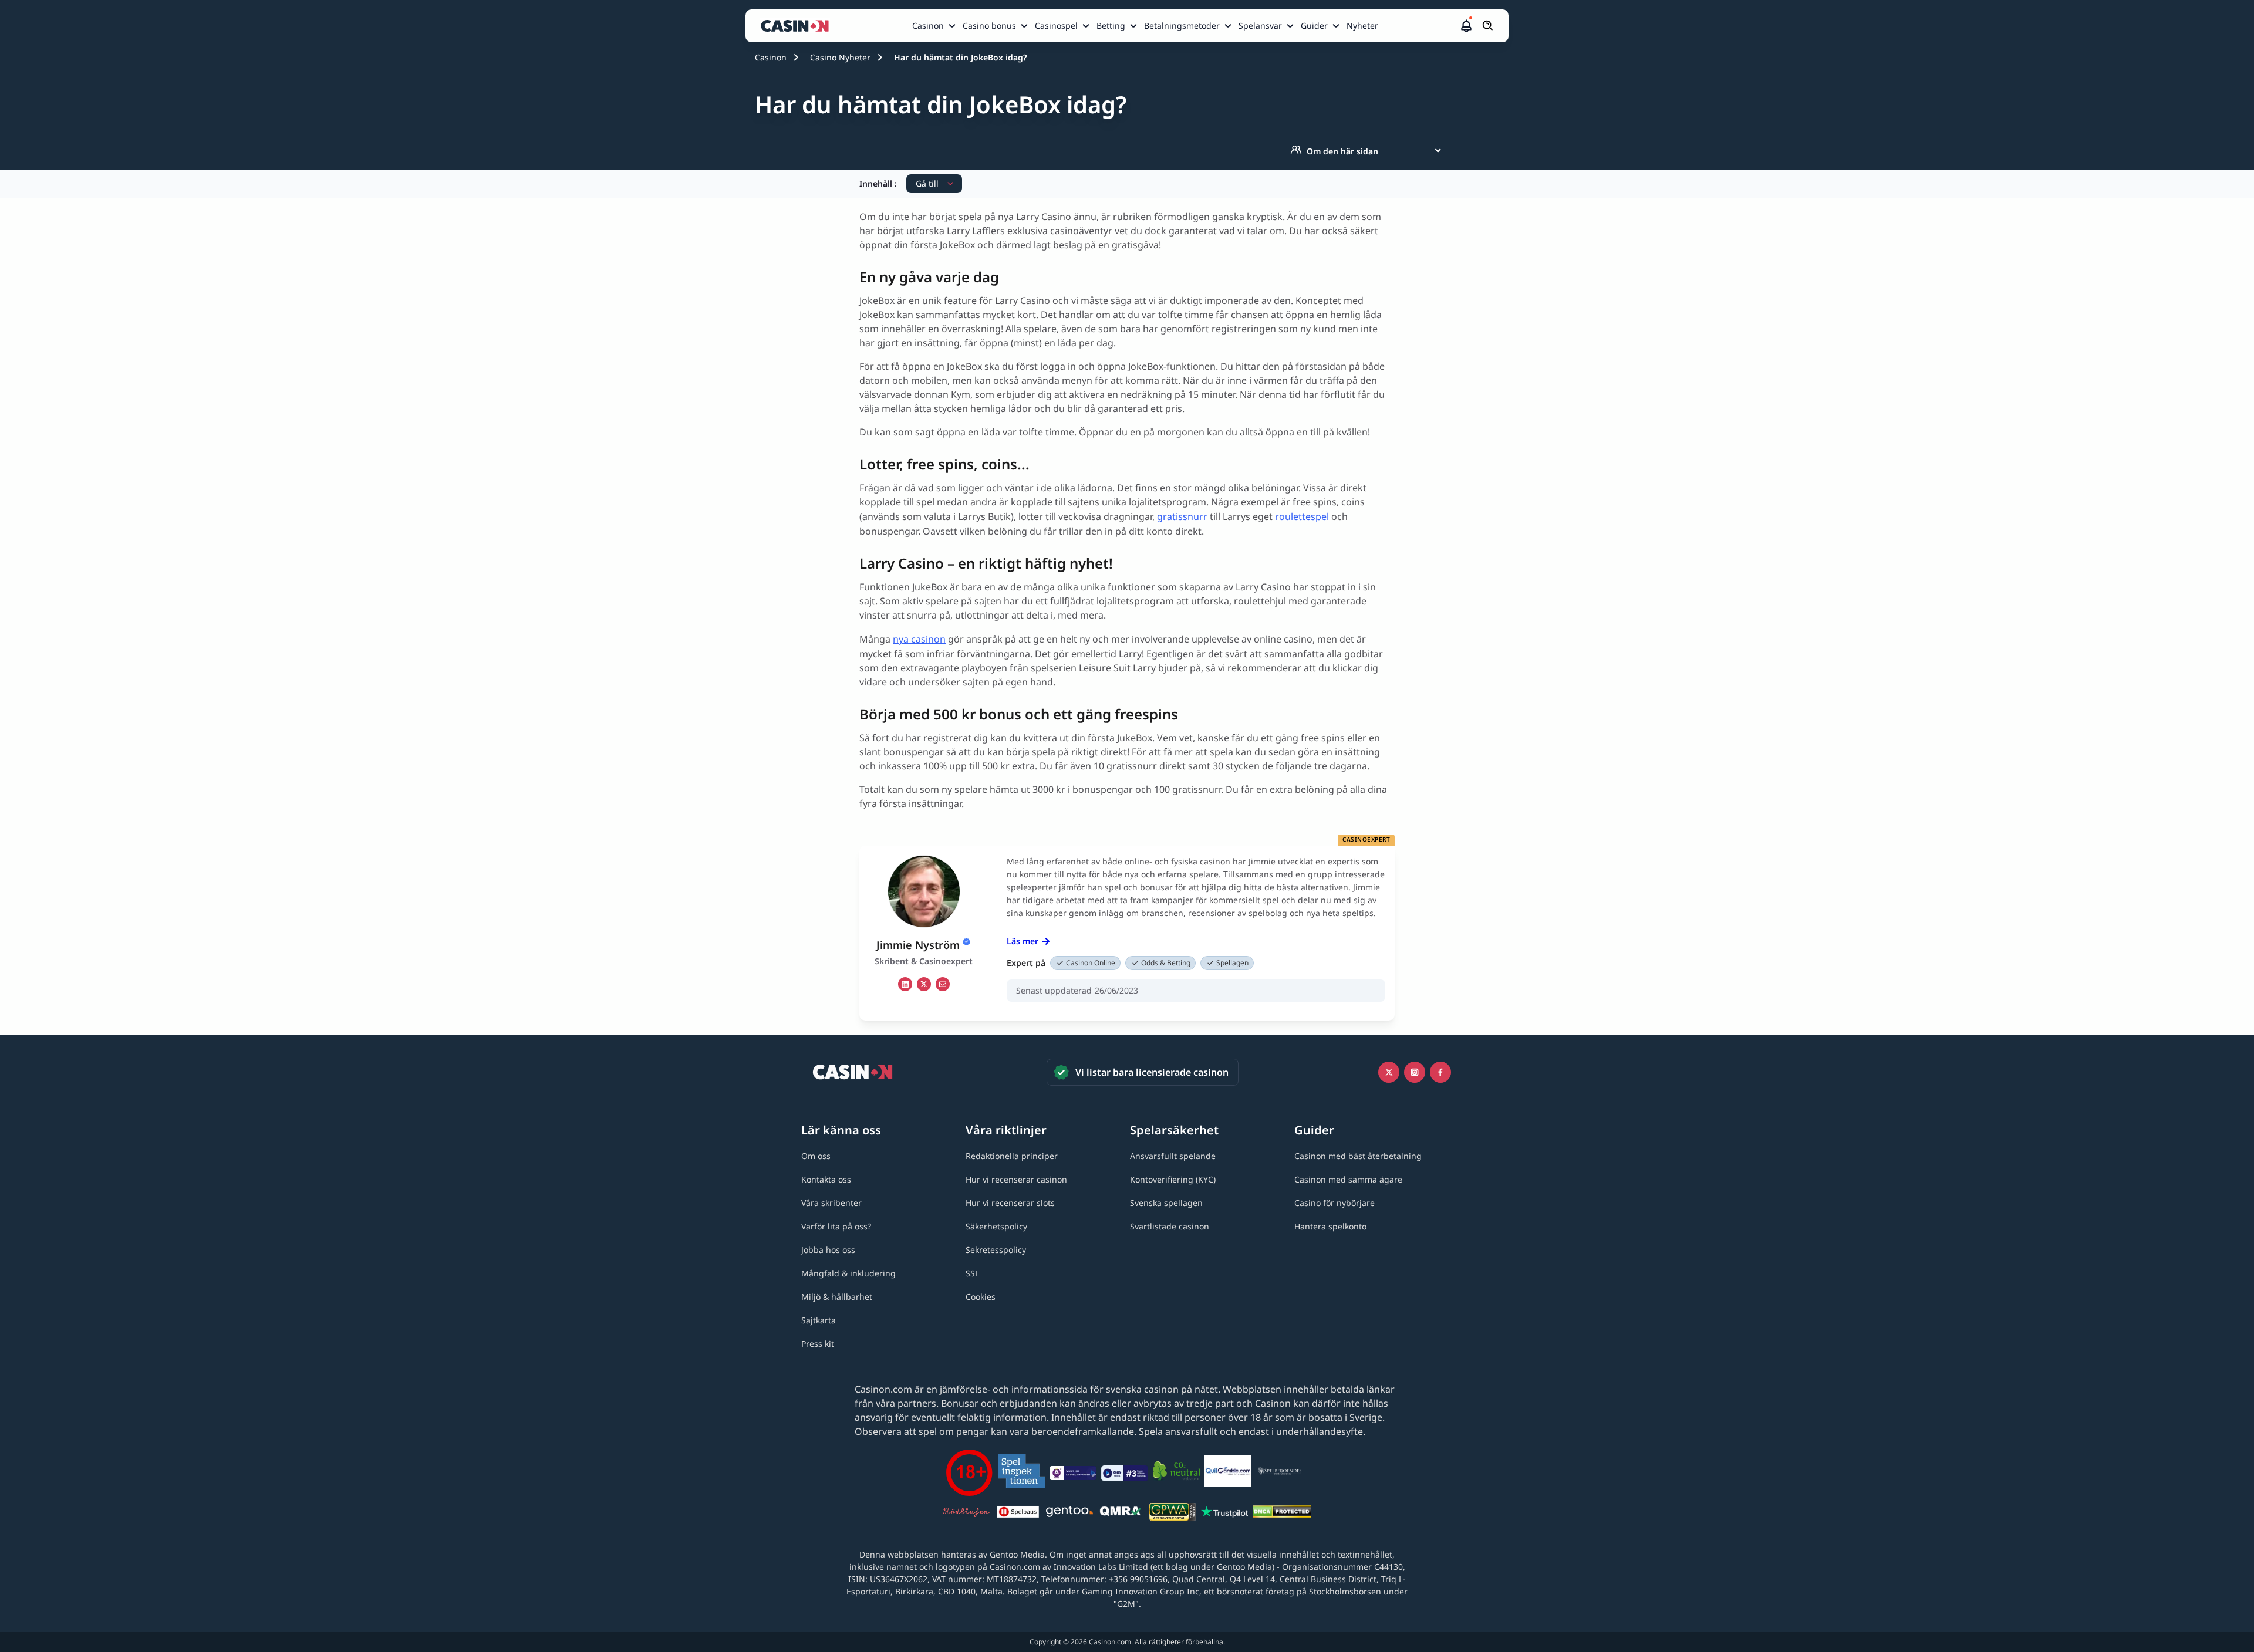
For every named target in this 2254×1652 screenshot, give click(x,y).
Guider (1314, 26)
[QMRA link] (1121, 1514)
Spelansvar (1260, 26)
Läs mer (1023, 941)
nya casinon (919, 639)
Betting (1111, 26)
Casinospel (1056, 26)
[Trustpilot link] (1224, 1514)
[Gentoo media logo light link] (1069, 1513)
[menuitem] (935, 26)
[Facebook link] (1440, 1072)
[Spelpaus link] (1018, 1514)
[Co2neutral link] (1176, 1473)
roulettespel (1301, 516)
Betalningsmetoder (1182, 26)
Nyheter (1362, 26)
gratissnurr (1182, 516)
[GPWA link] (1173, 1514)
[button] (1466, 26)
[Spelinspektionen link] (1021, 1473)
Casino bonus (989, 26)
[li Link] (905, 984)
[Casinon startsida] (798, 26)
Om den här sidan (1342, 151)
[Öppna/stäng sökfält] (1488, 26)
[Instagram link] (1415, 1072)
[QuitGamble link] (1228, 1473)
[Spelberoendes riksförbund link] (1280, 1473)
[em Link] (943, 984)
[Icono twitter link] (1389, 1072)
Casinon (928, 26)
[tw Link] (924, 984)
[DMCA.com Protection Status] (1282, 1514)
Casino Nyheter (840, 57)
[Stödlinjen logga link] (966, 1514)
